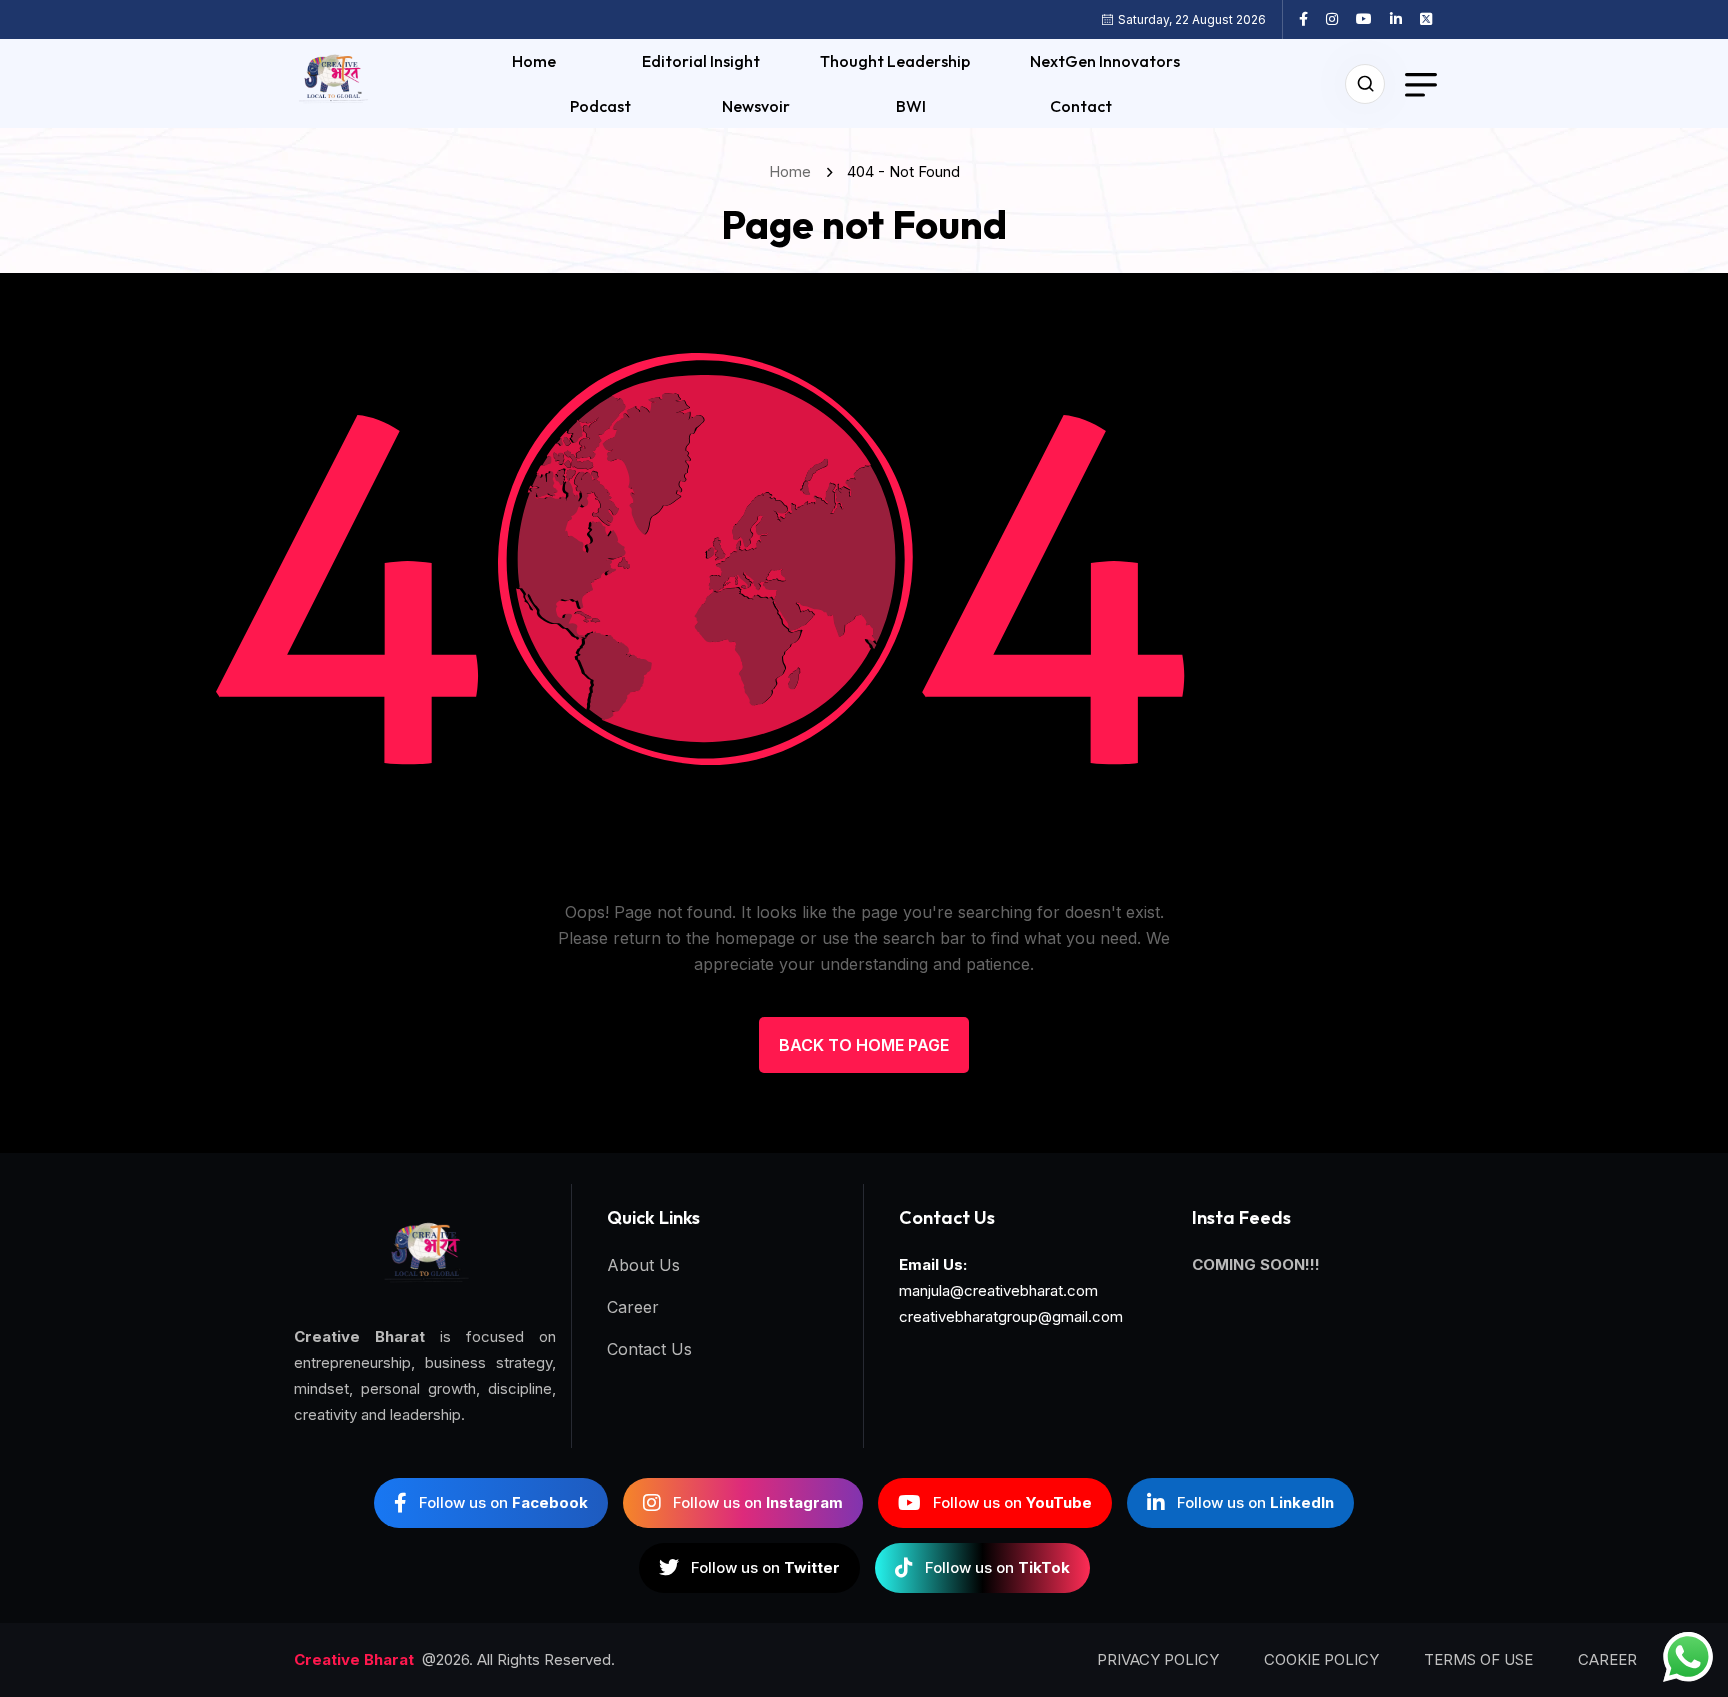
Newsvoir (756, 106)
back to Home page (864, 1045)
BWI (911, 106)
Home (534, 61)
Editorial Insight (701, 61)
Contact (1081, 106)
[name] (1311, 19)
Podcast (600, 106)
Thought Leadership (895, 61)
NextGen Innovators (1105, 61)
